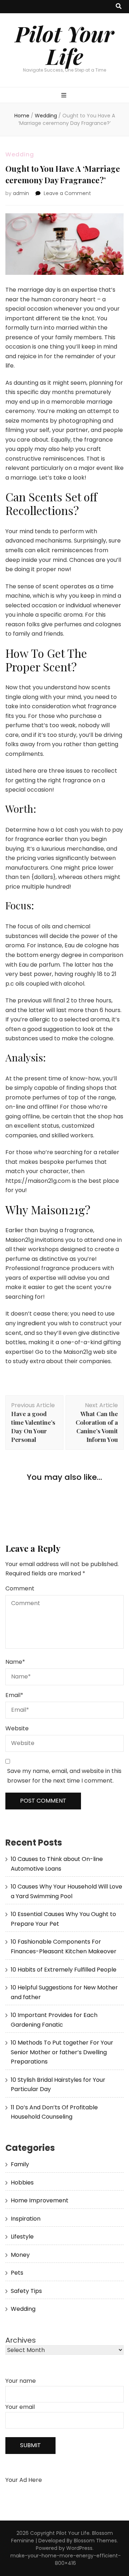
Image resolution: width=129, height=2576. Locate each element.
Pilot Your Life (64, 45)
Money (20, 2255)
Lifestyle (22, 2237)
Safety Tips (26, 2291)
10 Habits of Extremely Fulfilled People (64, 1970)
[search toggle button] (119, 7)
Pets (17, 2273)
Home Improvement (40, 2200)
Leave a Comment (67, 193)
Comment (20, 1588)
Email (14, 1695)
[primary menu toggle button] (65, 96)
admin (21, 193)
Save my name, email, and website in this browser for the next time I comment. (64, 1776)
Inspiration (26, 2219)
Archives (21, 2340)
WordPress (79, 2548)
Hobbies (22, 2183)
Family (20, 2164)
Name (15, 1662)
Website (17, 1728)
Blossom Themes (95, 2541)
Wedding (20, 154)
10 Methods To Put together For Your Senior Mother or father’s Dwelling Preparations (62, 2052)
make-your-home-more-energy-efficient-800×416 (66, 2559)
